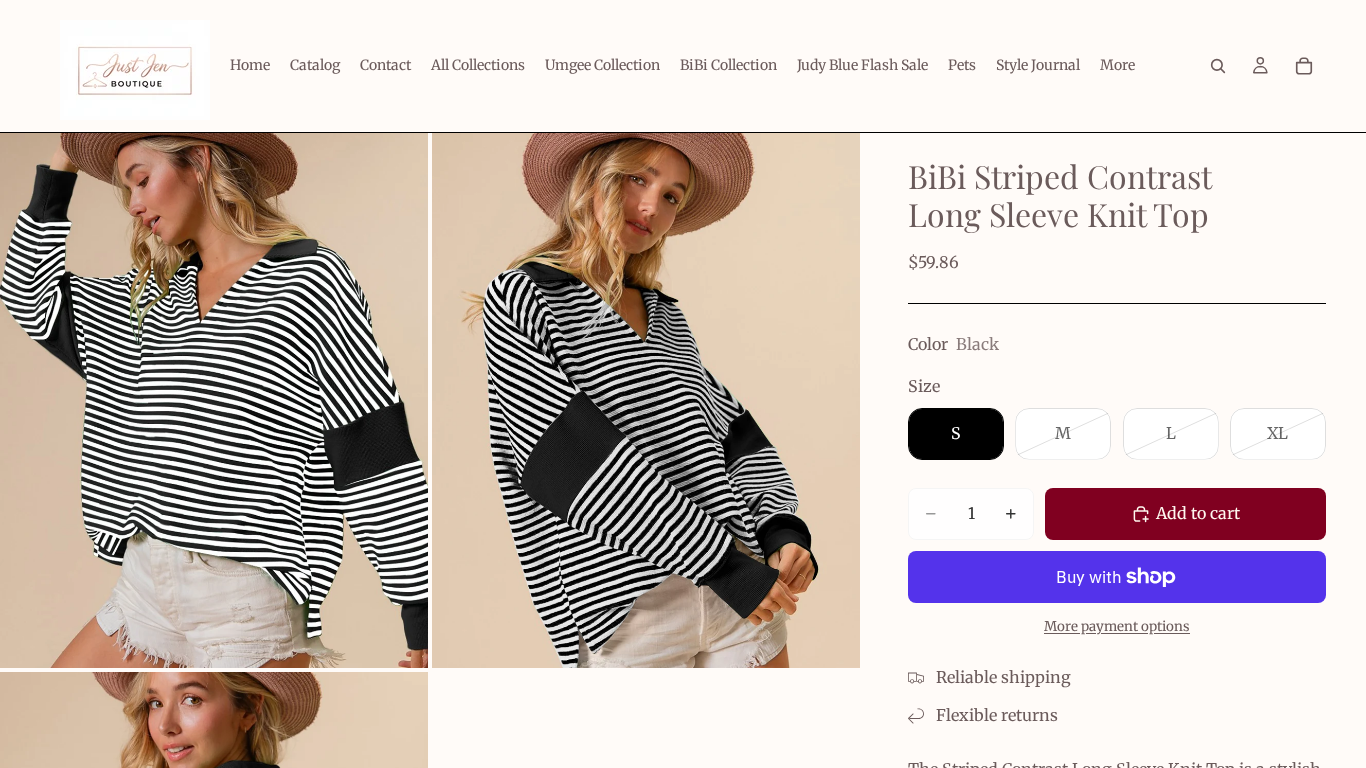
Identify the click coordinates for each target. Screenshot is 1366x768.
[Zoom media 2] (646, 400)
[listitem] (1117, 66)
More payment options (1117, 626)
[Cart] (1304, 66)
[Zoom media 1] (214, 400)
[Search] (1218, 66)
